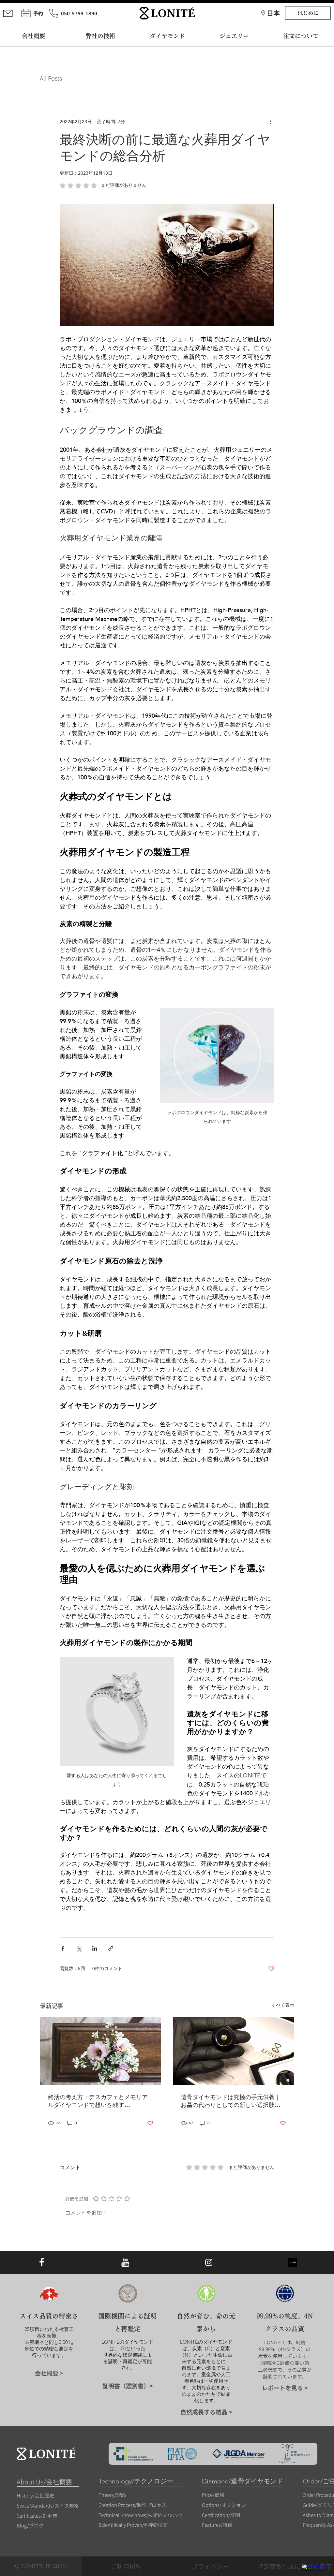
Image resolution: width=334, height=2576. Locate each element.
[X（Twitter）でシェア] (79, 1948)
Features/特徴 (217, 2525)
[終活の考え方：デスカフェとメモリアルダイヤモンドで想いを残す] (101, 2051)
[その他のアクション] (270, 122)
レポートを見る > (285, 2388)
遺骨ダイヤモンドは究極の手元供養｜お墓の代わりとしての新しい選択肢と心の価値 (231, 2101)
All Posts (51, 78)
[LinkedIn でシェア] (95, 1948)
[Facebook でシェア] (63, 1948)
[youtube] (125, 2263)
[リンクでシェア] (111, 1948)
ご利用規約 (126, 2566)
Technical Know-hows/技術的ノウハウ (140, 2515)
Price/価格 (213, 2495)
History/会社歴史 (35, 2495)
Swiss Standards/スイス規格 (48, 2505)
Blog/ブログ (30, 2525)
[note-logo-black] (292, 2263)
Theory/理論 (112, 2495)
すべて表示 (283, 2005)
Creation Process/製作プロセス (132, 2505)
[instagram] (209, 2263)
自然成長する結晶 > (206, 2412)
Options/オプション (224, 2505)
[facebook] (42, 2263)
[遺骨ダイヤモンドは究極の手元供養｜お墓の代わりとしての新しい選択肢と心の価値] (233, 2051)
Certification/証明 (221, 2515)
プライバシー (210, 2566)
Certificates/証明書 (37, 2516)
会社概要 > (49, 2373)
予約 (38, 13)
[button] (273, 13)
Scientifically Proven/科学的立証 (134, 2525)
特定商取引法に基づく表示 (295, 2566)
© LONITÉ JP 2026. (41, 2566)
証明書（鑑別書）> (128, 2386)
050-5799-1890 (79, 13)
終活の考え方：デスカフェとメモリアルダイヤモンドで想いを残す (98, 2101)
